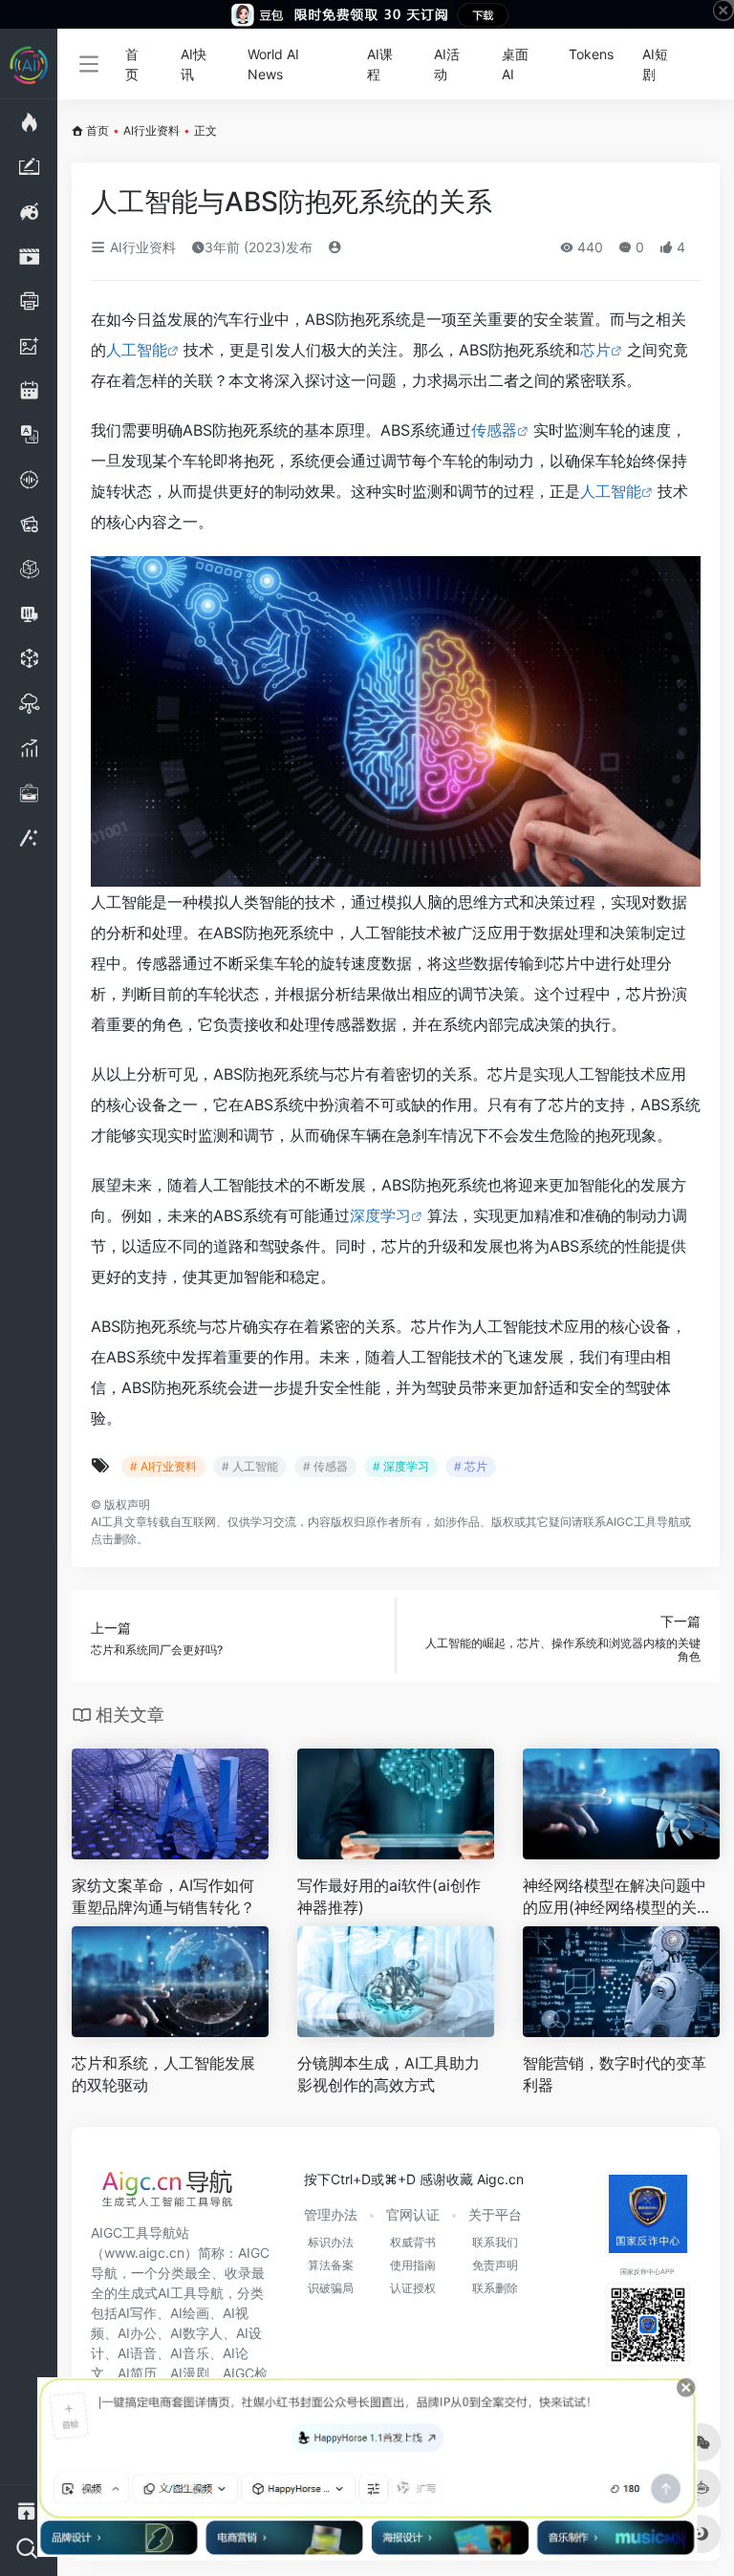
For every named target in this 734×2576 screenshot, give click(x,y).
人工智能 (137, 350)
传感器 (494, 430)
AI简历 (137, 2373)
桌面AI (515, 64)
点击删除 (114, 1539)
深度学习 (380, 1215)
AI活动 (447, 64)
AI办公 (137, 2333)
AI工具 (108, 1522)
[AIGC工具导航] (167, 2194)
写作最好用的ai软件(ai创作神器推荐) (389, 1896)
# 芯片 (471, 1466)
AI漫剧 (190, 2373)
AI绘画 (190, 2313)
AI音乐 (190, 2353)
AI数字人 (196, 2333)
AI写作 (137, 2313)
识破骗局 (331, 2288)
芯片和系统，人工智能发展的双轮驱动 (163, 2074)
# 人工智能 (250, 1466)
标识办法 (331, 2242)
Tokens (591, 54)
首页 (132, 64)
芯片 (595, 350)
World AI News (273, 64)
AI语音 (137, 2353)
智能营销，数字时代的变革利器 (615, 2074)
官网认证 (413, 2214)
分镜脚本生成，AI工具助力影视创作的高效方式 (389, 2074)
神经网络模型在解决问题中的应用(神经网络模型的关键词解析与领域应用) (617, 1897)
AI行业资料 (151, 130)
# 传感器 (325, 1466)
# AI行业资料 (163, 1466)
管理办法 (331, 2214)
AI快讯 (194, 64)
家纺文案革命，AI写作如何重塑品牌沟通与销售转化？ (163, 1896)
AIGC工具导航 (643, 1522)
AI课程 (380, 64)
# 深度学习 (401, 1466)
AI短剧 (655, 64)
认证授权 (413, 2288)
